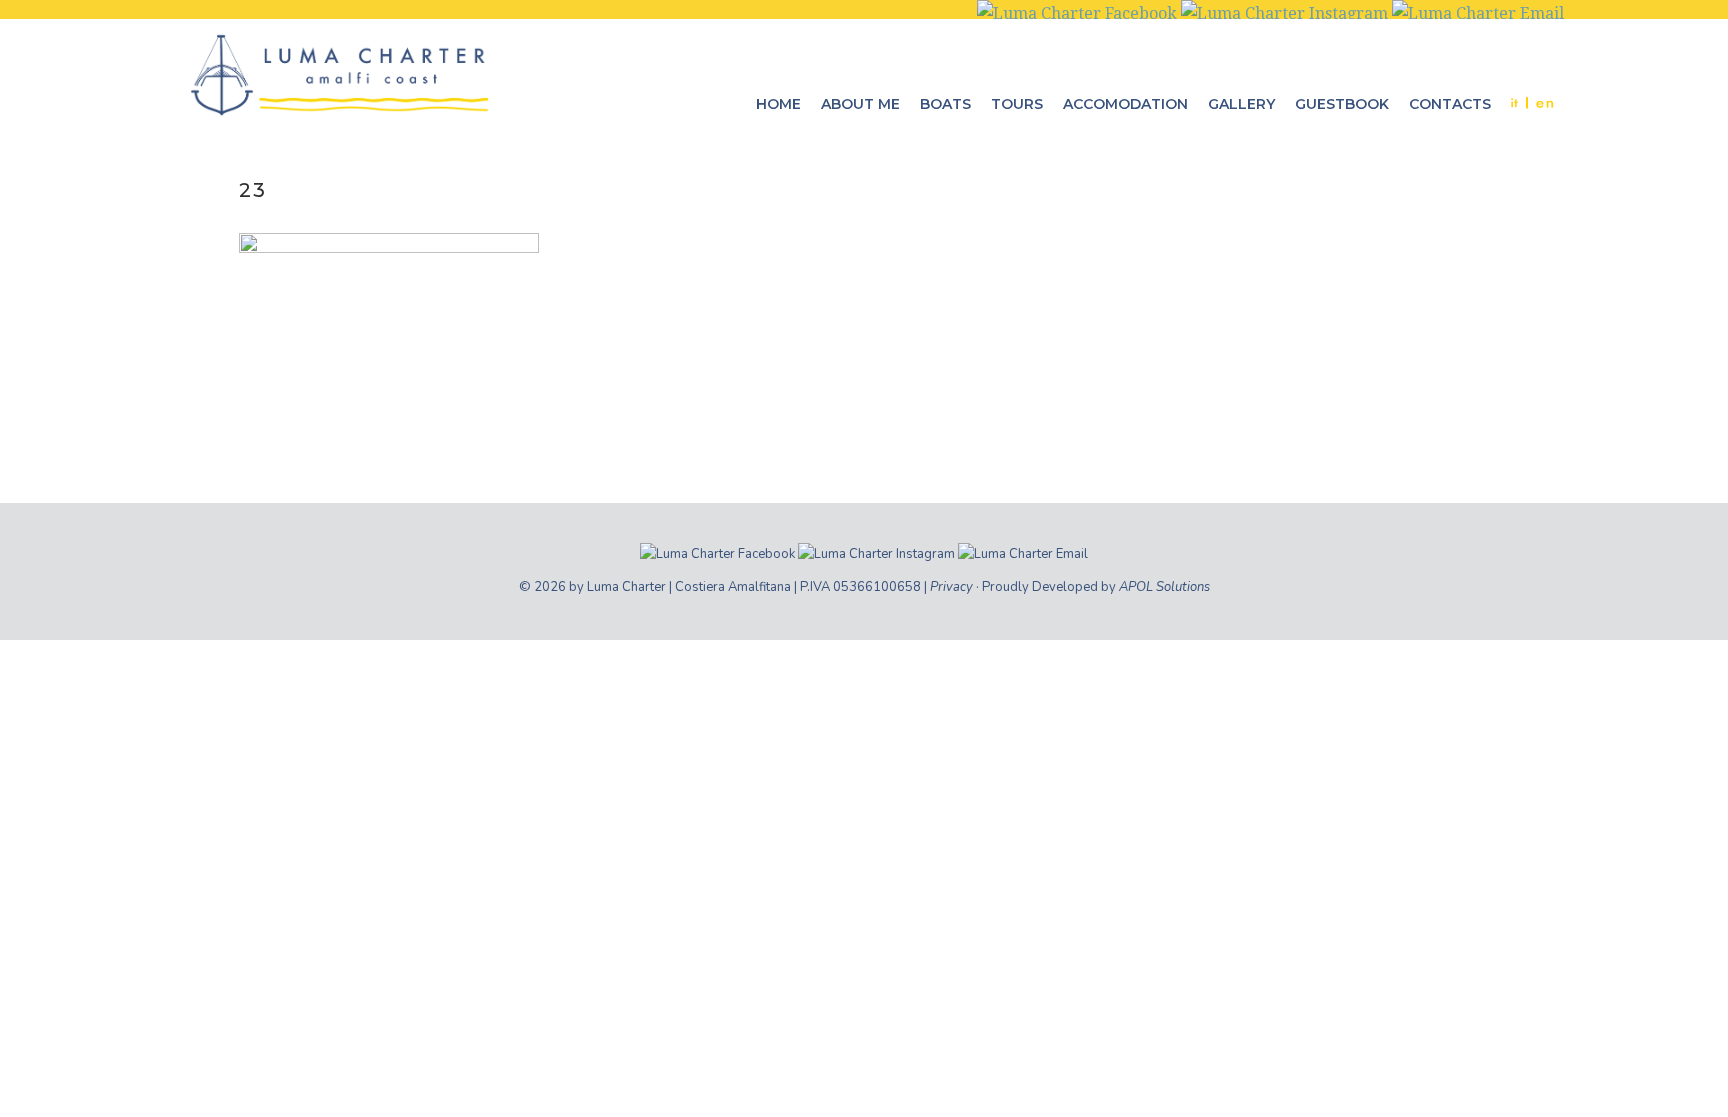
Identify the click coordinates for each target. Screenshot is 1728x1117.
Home (778, 104)
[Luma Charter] (339, 74)
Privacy (951, 587)
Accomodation (1125, 104)
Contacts (1450, 104)
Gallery (1241, 104)
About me (860, 104)
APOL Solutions (1164, 587)
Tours (1017, 104)
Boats (945, 104)
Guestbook (1342, 104)
